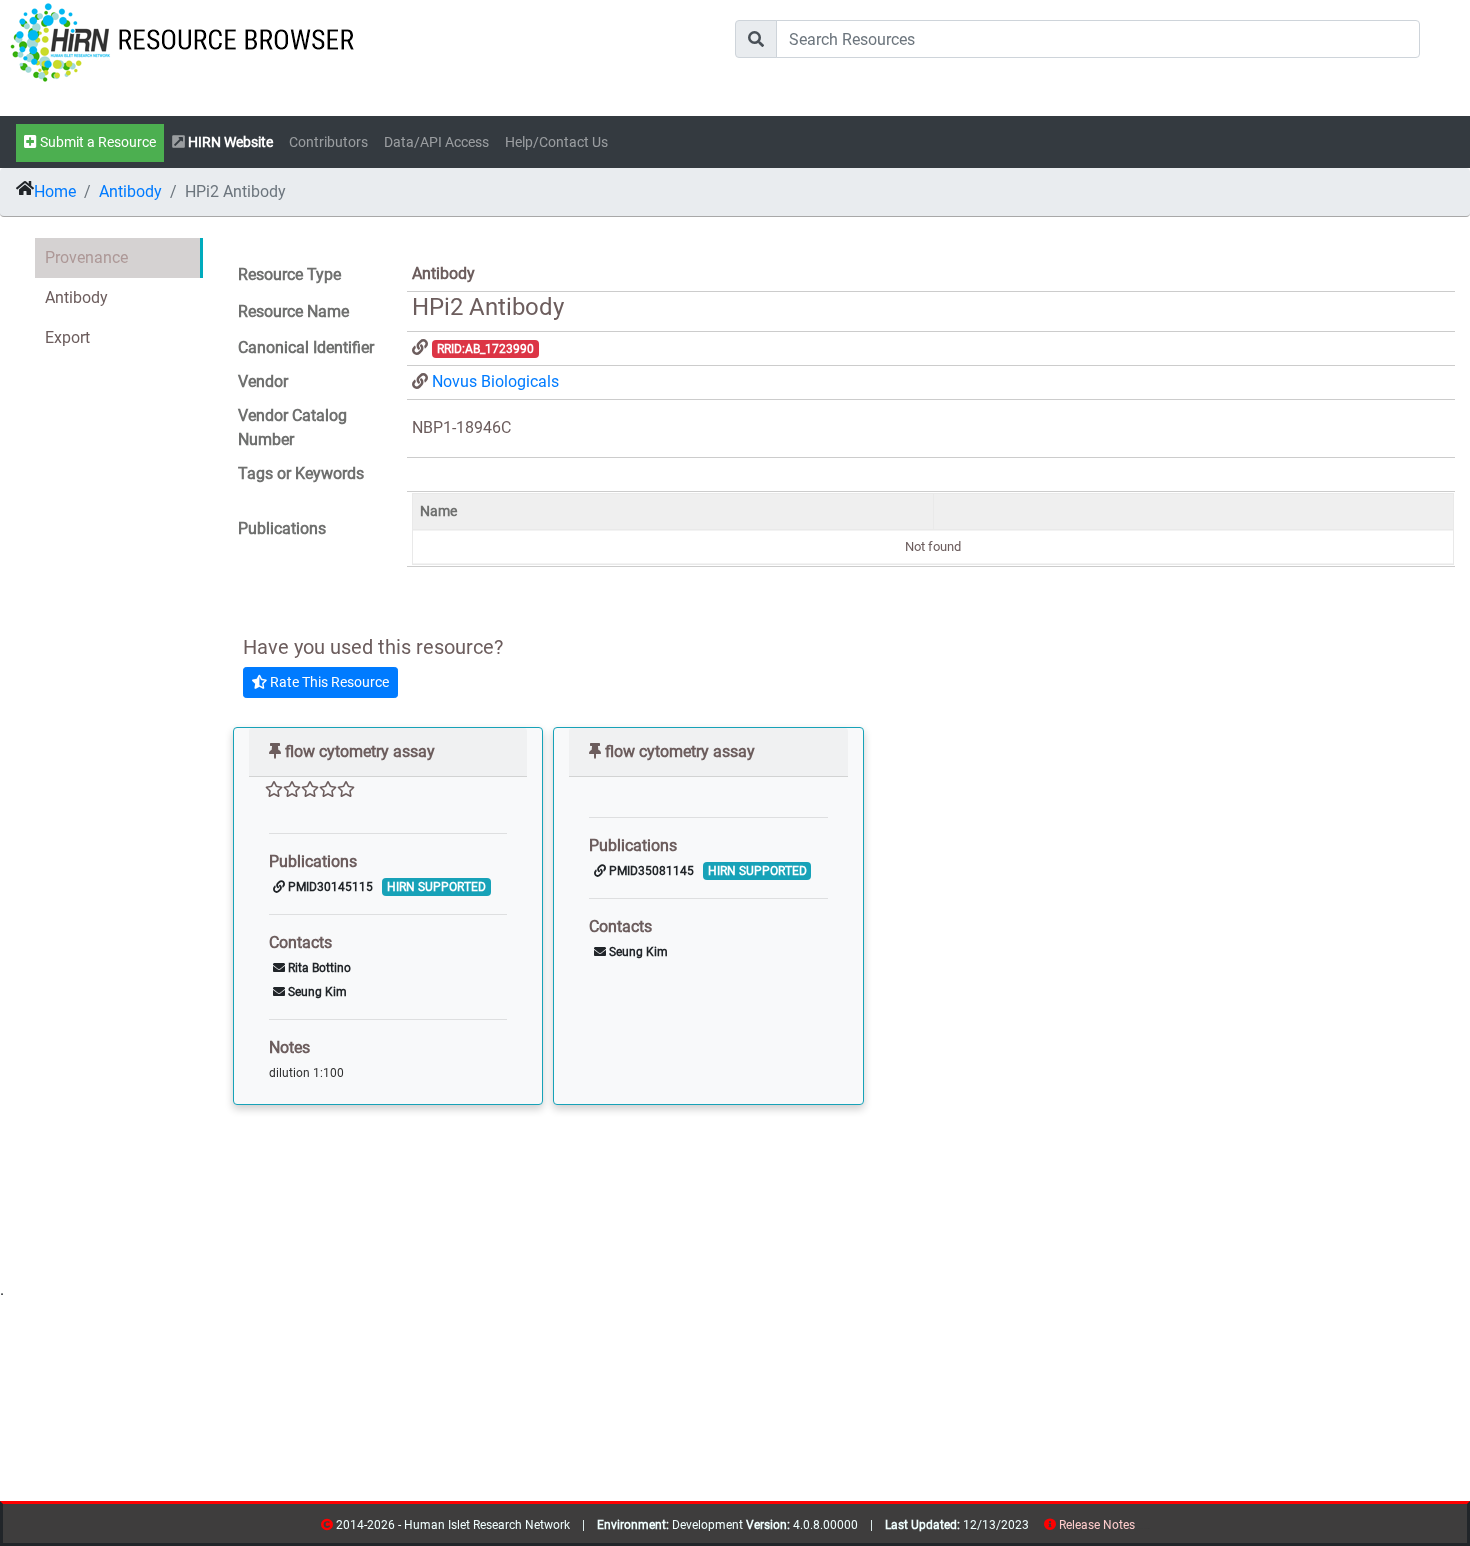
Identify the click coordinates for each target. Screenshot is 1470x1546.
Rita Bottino (318, 968)
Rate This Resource (328, 682)
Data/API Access (436, 142)
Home (55, 191)
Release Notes (1097, 1525)
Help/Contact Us (556, 142)
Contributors (328, 142)
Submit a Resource (96, 142)
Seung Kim (316, 992)
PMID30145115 (329, 887)
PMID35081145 (650, 871)
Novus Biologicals (495, 381)
